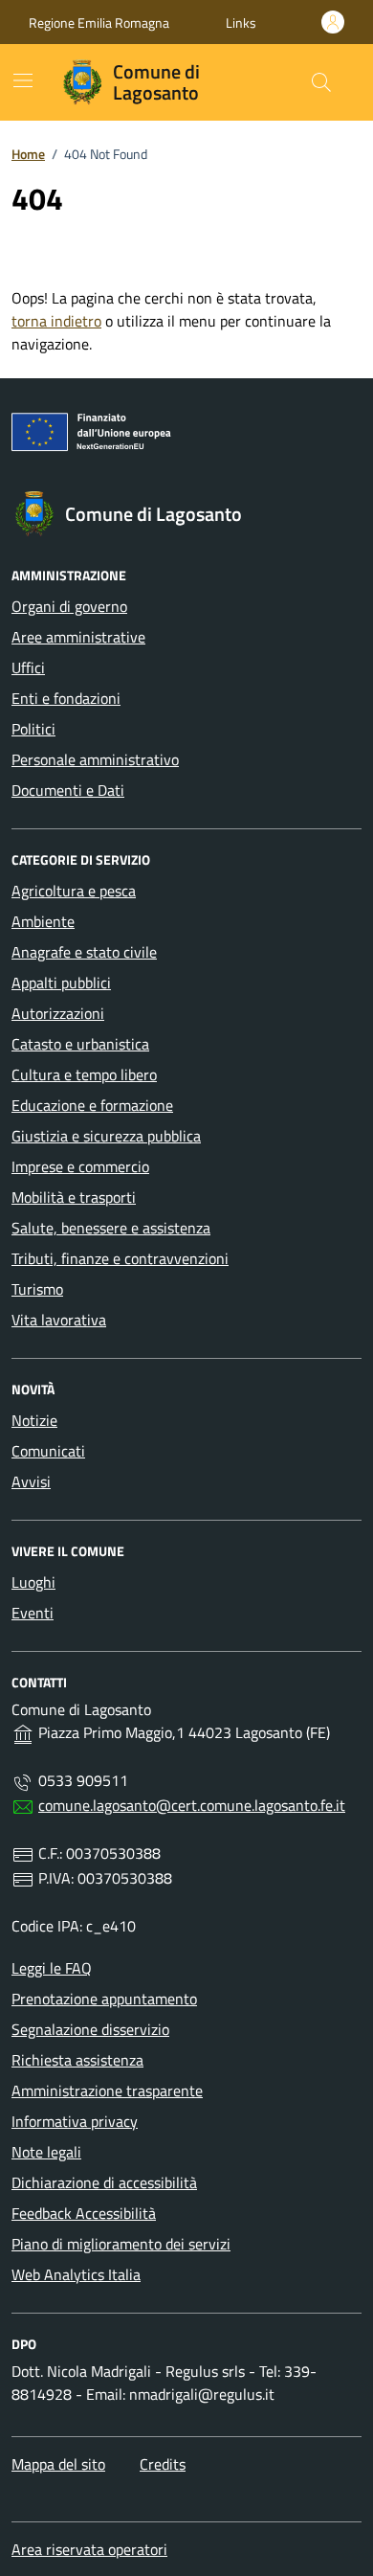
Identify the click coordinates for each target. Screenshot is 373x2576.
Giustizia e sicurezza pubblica (106, 1136)
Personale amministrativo (95, 759)
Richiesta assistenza (77, 2060)
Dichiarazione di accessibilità (104, 2182)
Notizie (34, 1420)
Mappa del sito (58, 2464)
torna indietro (56, 321)
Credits (163, 2464)
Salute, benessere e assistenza (111, 1228)
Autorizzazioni (58, 1013)
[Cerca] (321, 82)
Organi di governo (69, 606)
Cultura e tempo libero (84, 1074)
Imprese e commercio (80, 1166)
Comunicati (48, 1451)
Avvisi (31, 1481)
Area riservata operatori (89, 2549)
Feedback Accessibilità (84, 2213)
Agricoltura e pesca (74, 891)
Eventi (33, 1613)
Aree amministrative (78, 637)
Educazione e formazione (92, 1105)
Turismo (37, 1289)
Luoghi (33, 1582)
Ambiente (43, 921)
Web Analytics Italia (76, 2274)
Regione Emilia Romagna (99, 23)
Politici (33, 729)
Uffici (28, 667)
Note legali (46, 2152)
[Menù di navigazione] (23, 80)
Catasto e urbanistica (80, 1044)
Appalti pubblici (61, 983)
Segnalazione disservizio (90, 2029)
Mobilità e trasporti (74, 1197)
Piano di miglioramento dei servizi (121, 2244)
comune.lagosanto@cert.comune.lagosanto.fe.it (192, 1805)
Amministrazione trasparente (107, 2090)
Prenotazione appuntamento (104, 1999)
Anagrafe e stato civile (84, 952)
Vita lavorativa (59, 1320)
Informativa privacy (75, 2121)
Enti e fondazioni (66, 698)
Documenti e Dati (68, 790)
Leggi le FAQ (52, 1968)
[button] (241, 23)
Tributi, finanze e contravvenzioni (120, 1258)
